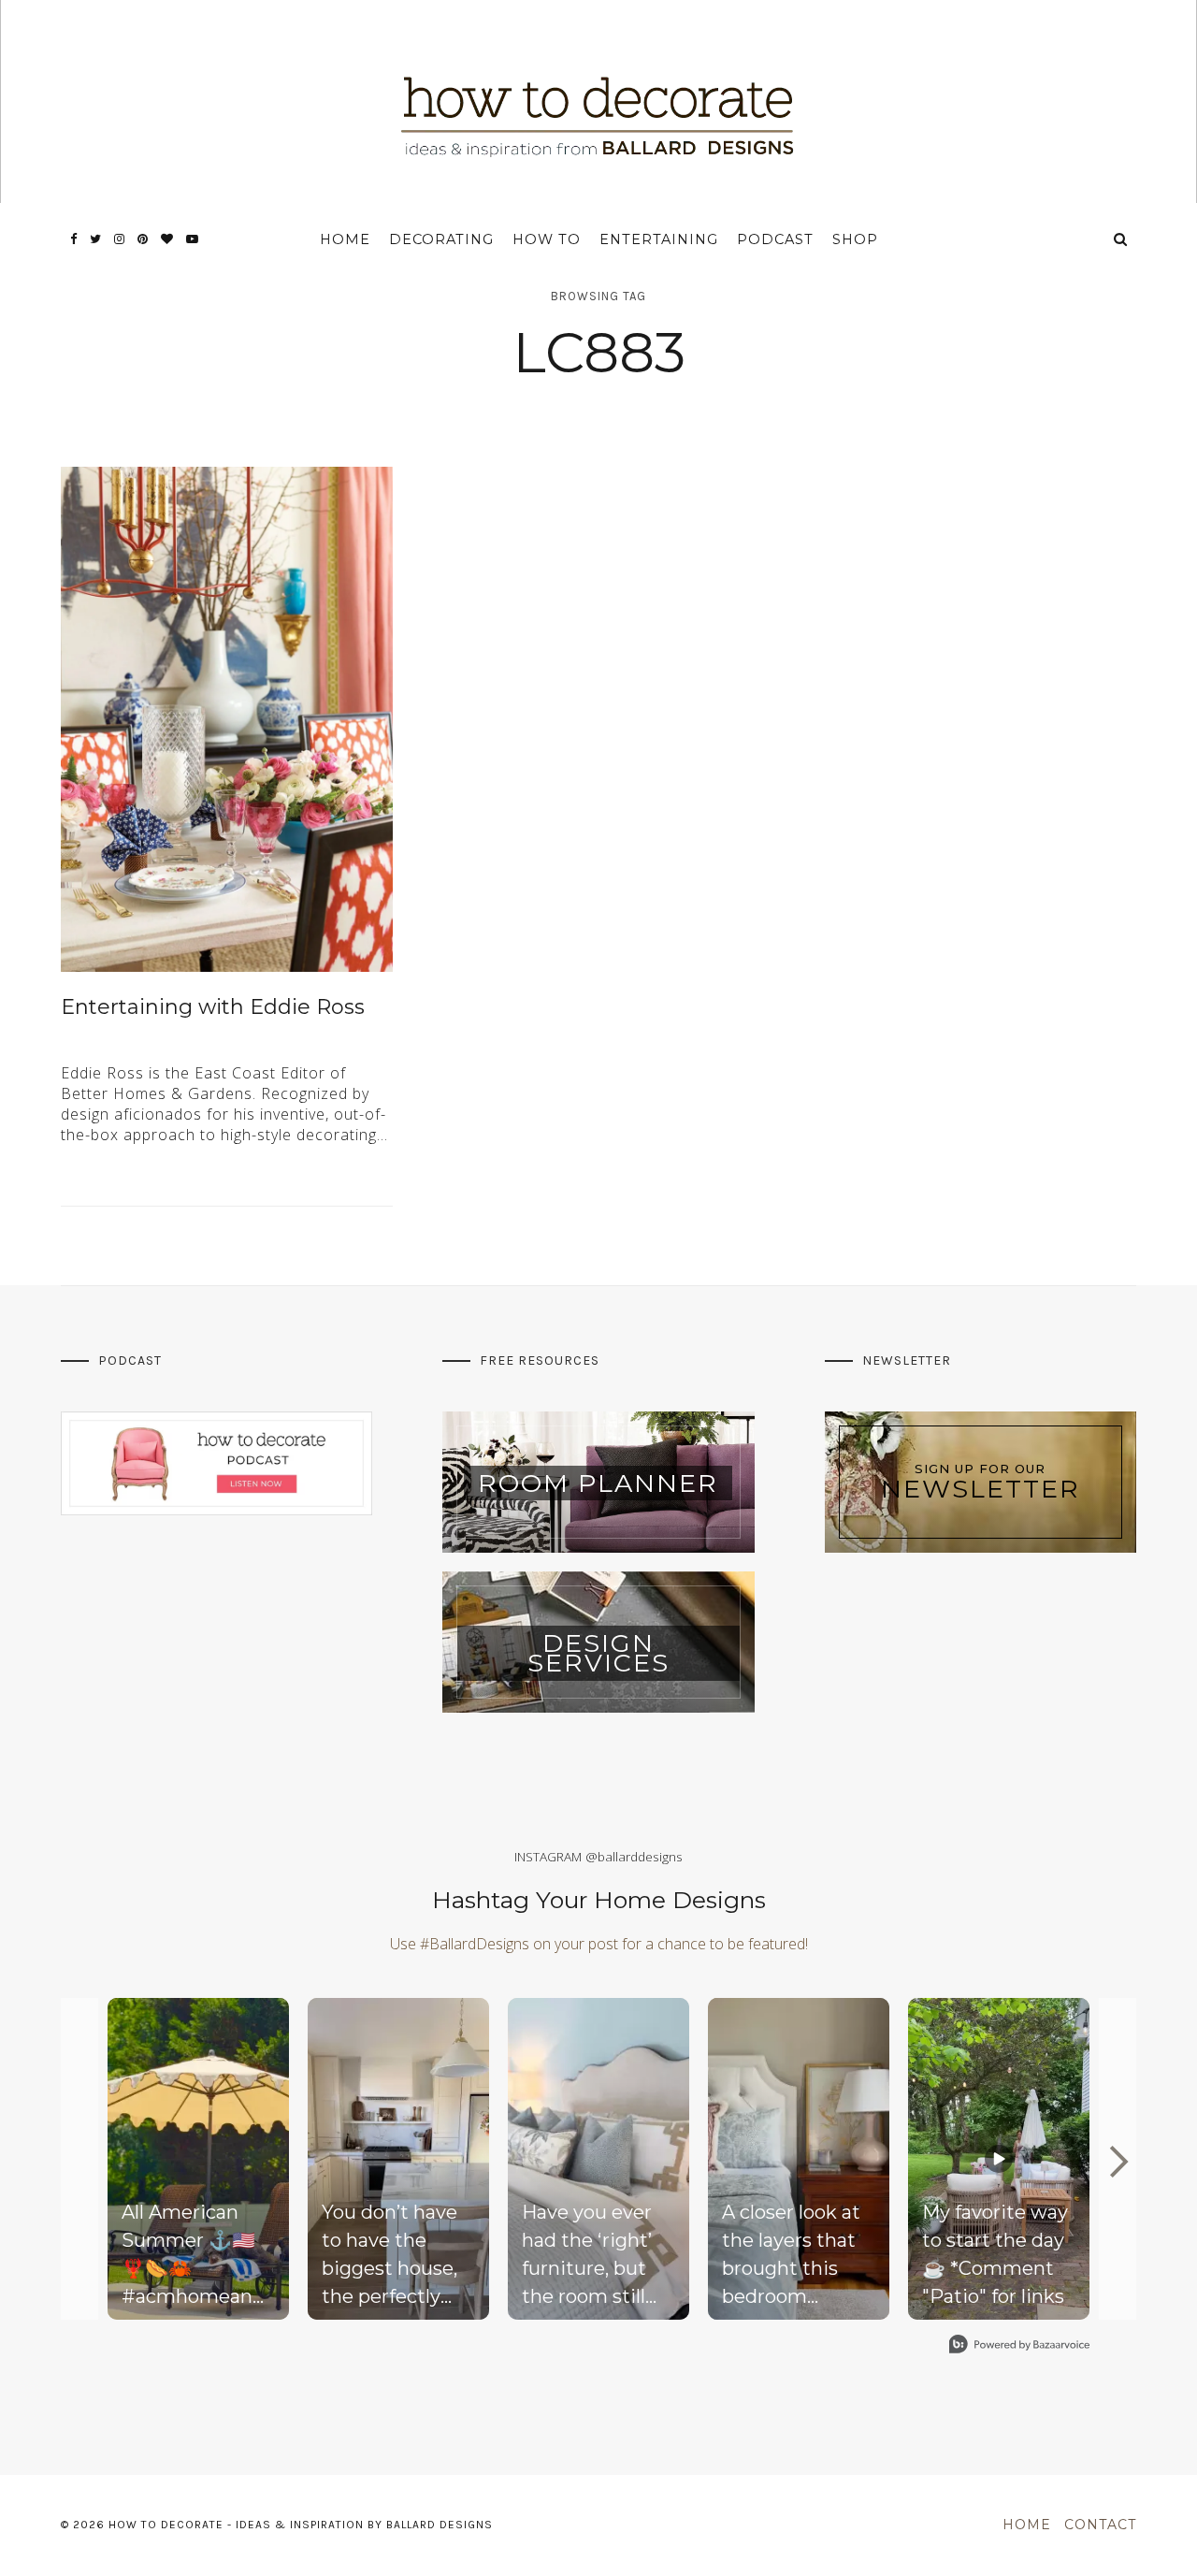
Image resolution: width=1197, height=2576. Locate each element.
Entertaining (659, 239)
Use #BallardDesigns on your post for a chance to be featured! (599, 1944)
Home (345, 239)
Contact (1100, 2525)
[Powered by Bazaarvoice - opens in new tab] (1019, 2346)
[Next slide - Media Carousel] (1118, 2162)
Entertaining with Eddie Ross (213, 1007)
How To (547, 239)
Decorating (441, 239)
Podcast (775, 239)
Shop (855, 239)
